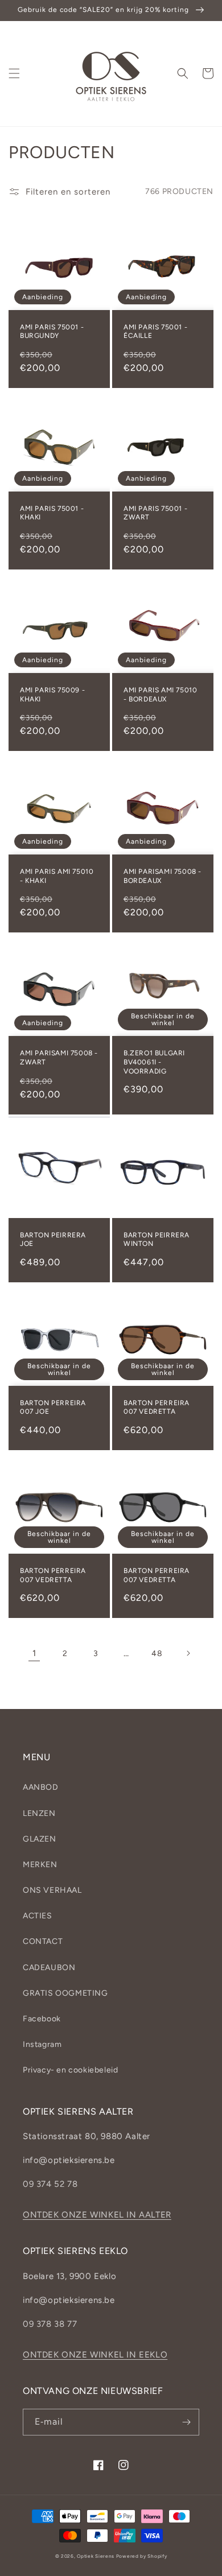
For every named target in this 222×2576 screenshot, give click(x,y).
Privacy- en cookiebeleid (70, 2070)
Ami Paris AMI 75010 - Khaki (57, 876)
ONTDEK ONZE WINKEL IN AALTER (97, 2215)
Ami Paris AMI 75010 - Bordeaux (160, 695)
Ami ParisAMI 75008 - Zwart (59, 1058)
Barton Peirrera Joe (53, 1240)
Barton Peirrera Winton (157, 1240)
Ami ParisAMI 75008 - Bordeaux (163, 876)
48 (157, 1654)
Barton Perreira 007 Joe (53, 1407)
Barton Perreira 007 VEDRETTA (157, 1407)
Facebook (42, 2019)
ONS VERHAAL (52, 1890)
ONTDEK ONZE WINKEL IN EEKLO (95, 2355)
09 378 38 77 (50, 2324)
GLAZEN (40, 1839)
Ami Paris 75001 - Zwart (155, 513)
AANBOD (41, 1787)
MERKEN (40, 1865)
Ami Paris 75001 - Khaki (52, 513)
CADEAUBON (49, 1968)
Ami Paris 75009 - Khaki (52, 695)
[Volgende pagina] (188, 1653)
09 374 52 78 (50, 2184)
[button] (14, 73)
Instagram (42, 2044)
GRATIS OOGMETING (65, 1993)
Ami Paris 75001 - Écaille (155, 332)
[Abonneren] (186, 2422)
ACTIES (38, 1916)
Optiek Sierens (96, 2556)
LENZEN (39, 1813)
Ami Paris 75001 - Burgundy (52, 332)
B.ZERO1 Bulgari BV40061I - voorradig (154, 1062)
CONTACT (43, 1941)
